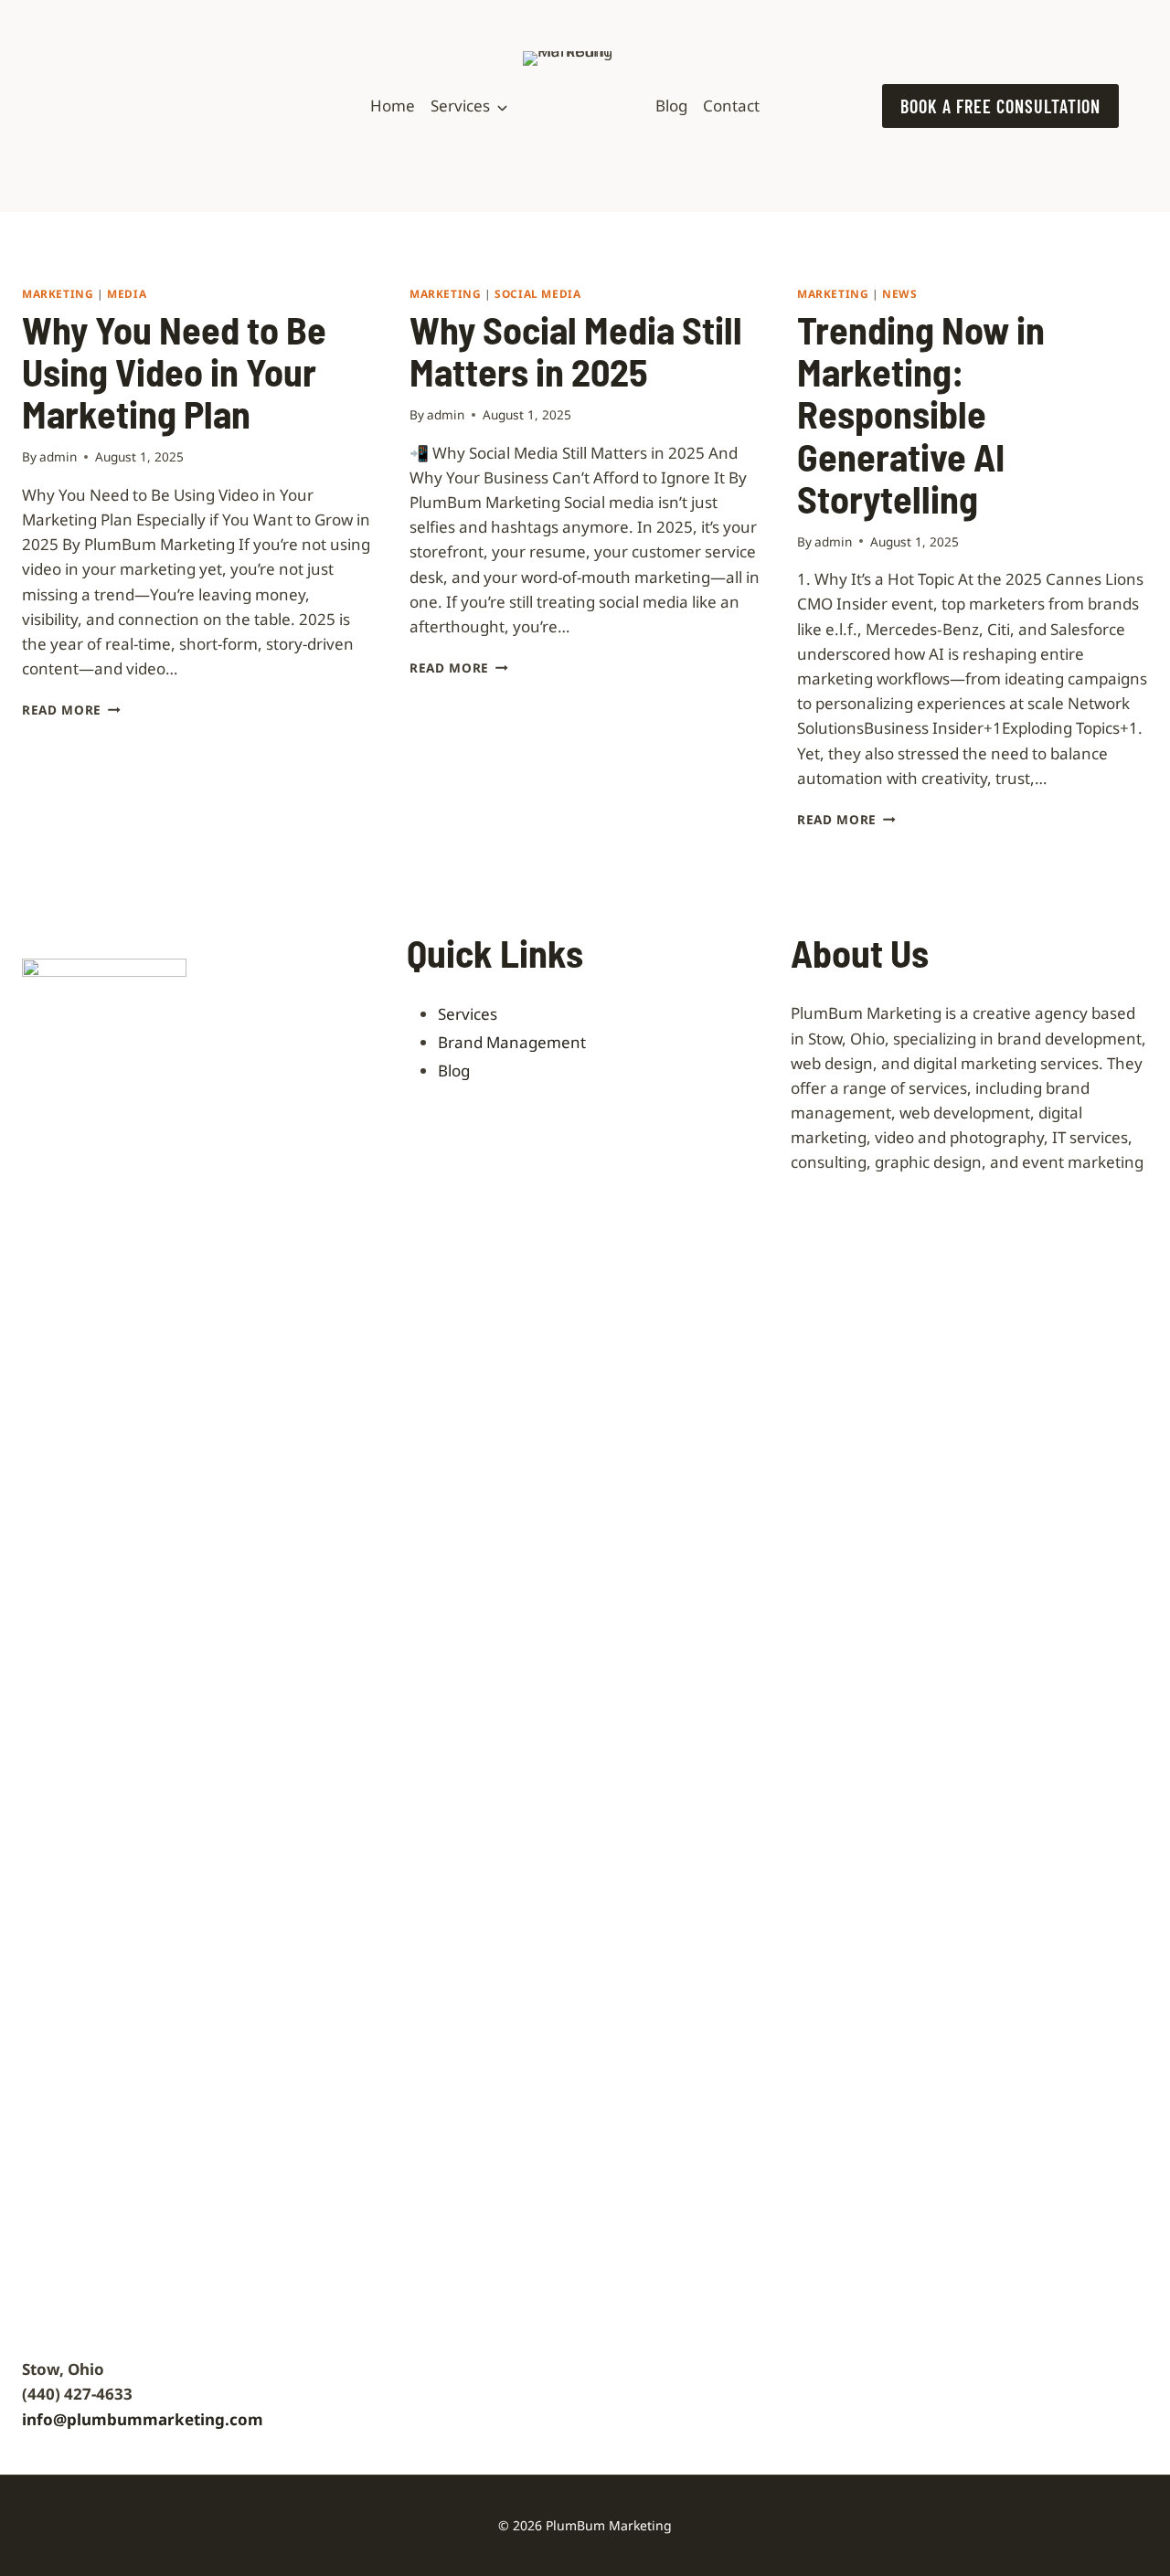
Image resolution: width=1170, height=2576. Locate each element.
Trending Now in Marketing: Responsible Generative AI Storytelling (921, 413)
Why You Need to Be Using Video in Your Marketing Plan (174, 371)
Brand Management (512, 1042)
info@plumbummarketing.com (143, 2419)
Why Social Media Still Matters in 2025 (576, 350)
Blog (671, 106)
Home (393, 106)
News (899, 293)
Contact (731, 106)
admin (58, 456)
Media (127, 293)
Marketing (58, 293)
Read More (71, 710)
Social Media (537, 293)
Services (460, 106)
